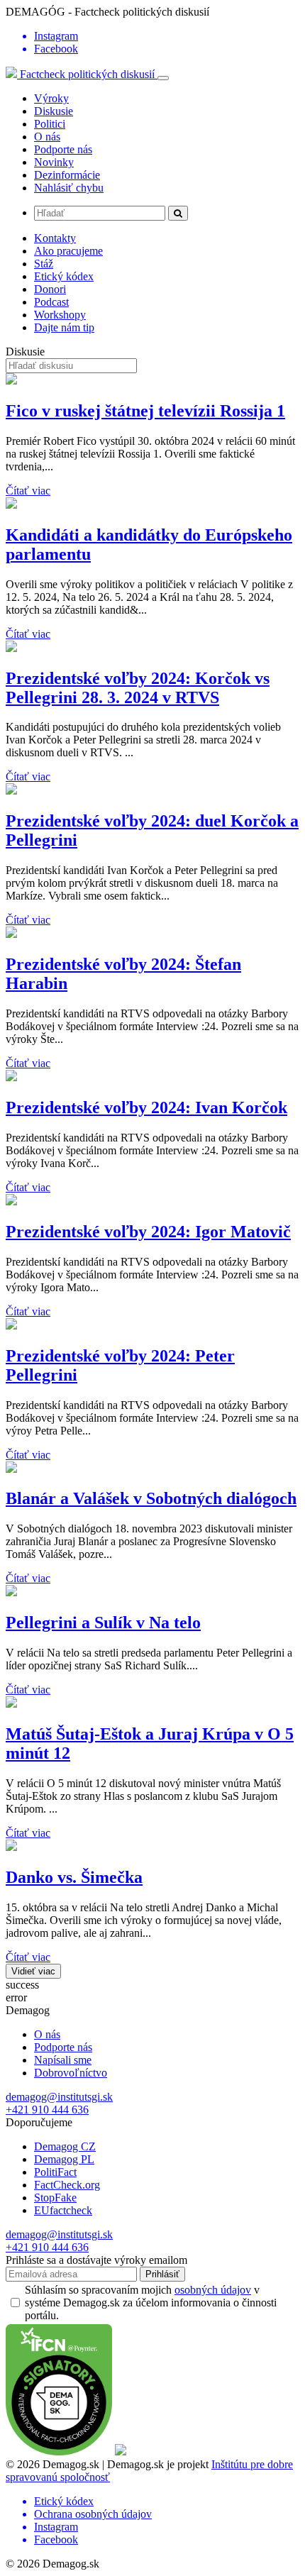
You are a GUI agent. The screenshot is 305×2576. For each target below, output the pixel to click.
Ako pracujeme (68, 251)
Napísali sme (63, 2060)
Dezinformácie (67, 175)
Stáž (44, 264)
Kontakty (55, 238)
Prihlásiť (162, 2274)
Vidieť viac (33, 1971)
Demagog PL (64, 2159)
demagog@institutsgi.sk (59, 2097)
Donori (50, 289)
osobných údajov (213, 2290)
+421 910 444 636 (47, 2110)
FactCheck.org (67, 2185)
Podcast (51, 302)
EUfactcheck (63, 2210)
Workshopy (60, 315)
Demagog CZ (65, 2146)
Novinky (54, 162)
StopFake (55, 2198)
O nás (47, 137)
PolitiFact (55, 2172)
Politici (50, 124)
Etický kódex (64, 276)
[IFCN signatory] (59, 2451)
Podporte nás (63, 149)
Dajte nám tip (64, 327)
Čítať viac (28, 491)
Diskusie (54, 111)
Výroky (51, 98)
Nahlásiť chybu (69, 188)
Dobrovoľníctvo (71, 2073)
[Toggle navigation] (163, 78)
